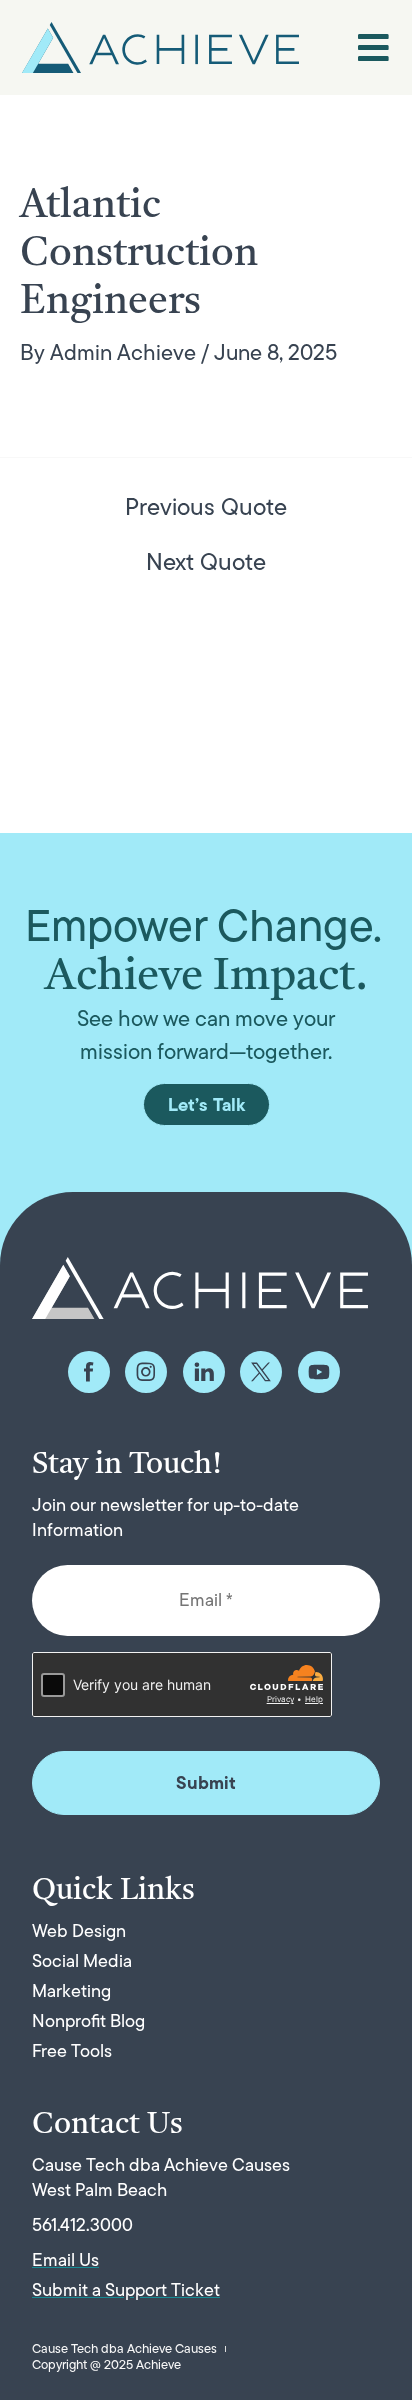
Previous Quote (206, 507)
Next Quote (206, 562)
